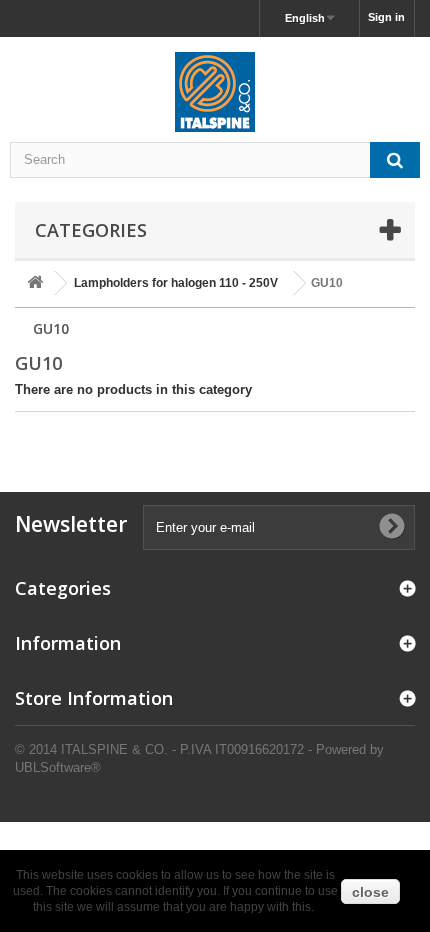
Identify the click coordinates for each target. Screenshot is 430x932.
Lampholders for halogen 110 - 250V (176, 283)
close (370, 892)
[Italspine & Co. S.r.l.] (215, 92)
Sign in (386, 17)
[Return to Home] (35, 283)
